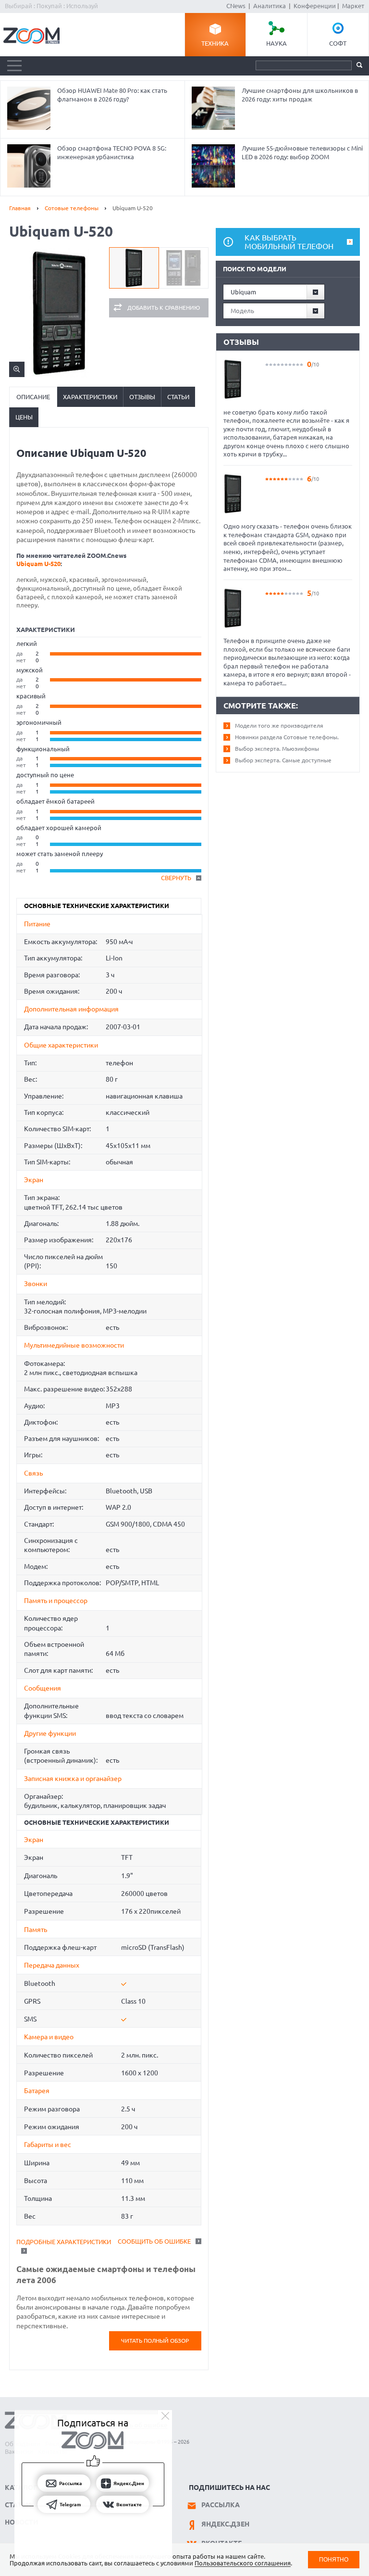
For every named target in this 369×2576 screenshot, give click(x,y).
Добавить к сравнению (164, 308)
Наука (277, 43)
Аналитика (270, 6)
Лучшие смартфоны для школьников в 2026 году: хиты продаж (300, 95)
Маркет (353, 6)
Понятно (334, 2559)
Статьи (178, 397)
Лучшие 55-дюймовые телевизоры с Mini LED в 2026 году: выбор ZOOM (302, 152)
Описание (33, 397)
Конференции (315, 6)
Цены (24, 417)
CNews (236, 6)
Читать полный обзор (155, 2341)
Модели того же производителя (279, 726)
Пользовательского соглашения (243, 2563)
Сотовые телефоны (72, 208)
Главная (20, 208)
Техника (215, 43)
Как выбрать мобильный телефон (289, 242)
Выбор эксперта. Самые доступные (283, 760)
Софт (338, 43)
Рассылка (221, 2505)
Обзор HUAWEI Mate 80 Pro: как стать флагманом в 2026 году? (112, 95)
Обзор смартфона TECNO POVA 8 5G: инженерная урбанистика (112, 152)
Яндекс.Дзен (225, 2524)
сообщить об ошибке (154, 2241)
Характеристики (90, 397)
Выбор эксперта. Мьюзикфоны (277, 749)
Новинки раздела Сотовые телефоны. (287, 737)
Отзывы (142, 397)
